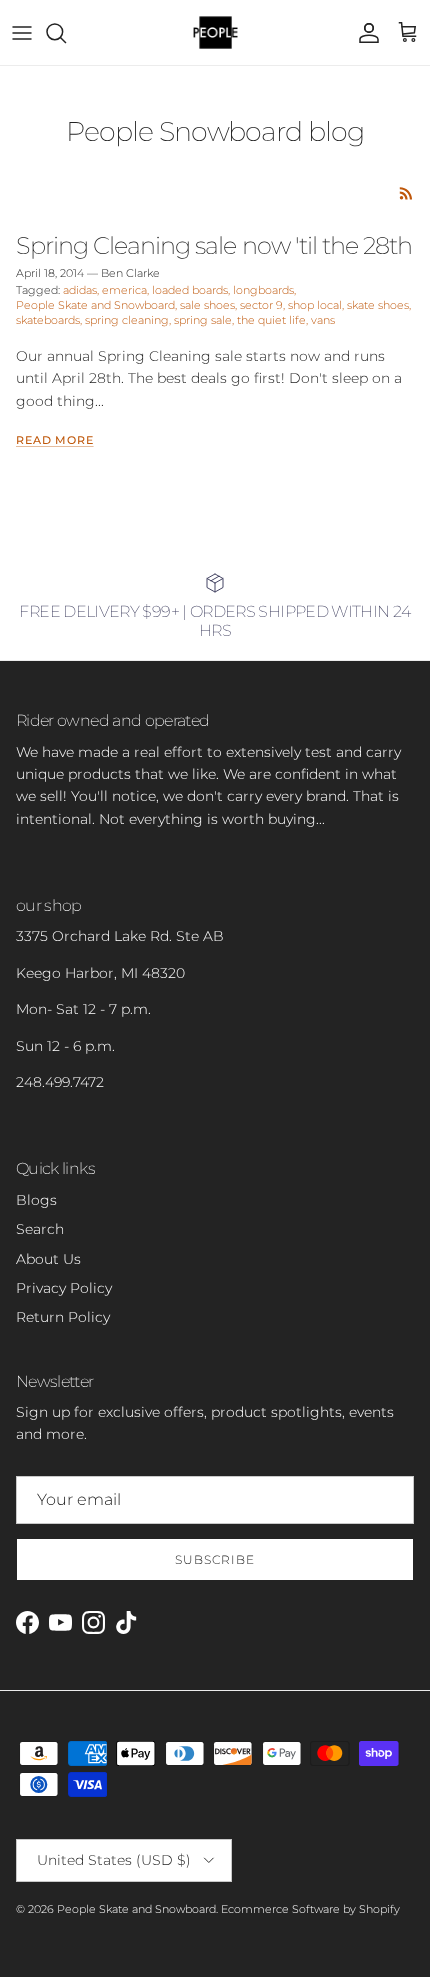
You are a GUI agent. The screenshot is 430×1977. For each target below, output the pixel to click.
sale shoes (207, 305)
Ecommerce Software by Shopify (310, 1909)
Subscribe (215, 1559)
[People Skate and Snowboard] (215, 32)
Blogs (36, 1200)
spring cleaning (127, 320)
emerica (124, 290)
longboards (263, 290)
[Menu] (22, 33)
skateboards (48, 320)
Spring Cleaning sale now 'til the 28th (214, 245)
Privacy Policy (64, 1288)
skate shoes (378, 305)
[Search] (66, 33)
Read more (55, 440)
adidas (80, 290)
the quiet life (271, 320)
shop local (315, 305)
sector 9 (261, 305)
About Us (48, 1259)
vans (323, 320)
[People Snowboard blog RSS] (406, 193)
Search (40, 1229)
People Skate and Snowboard (95, 305)
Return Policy (63, 1317)
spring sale (203, 320)
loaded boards (190, 290)
